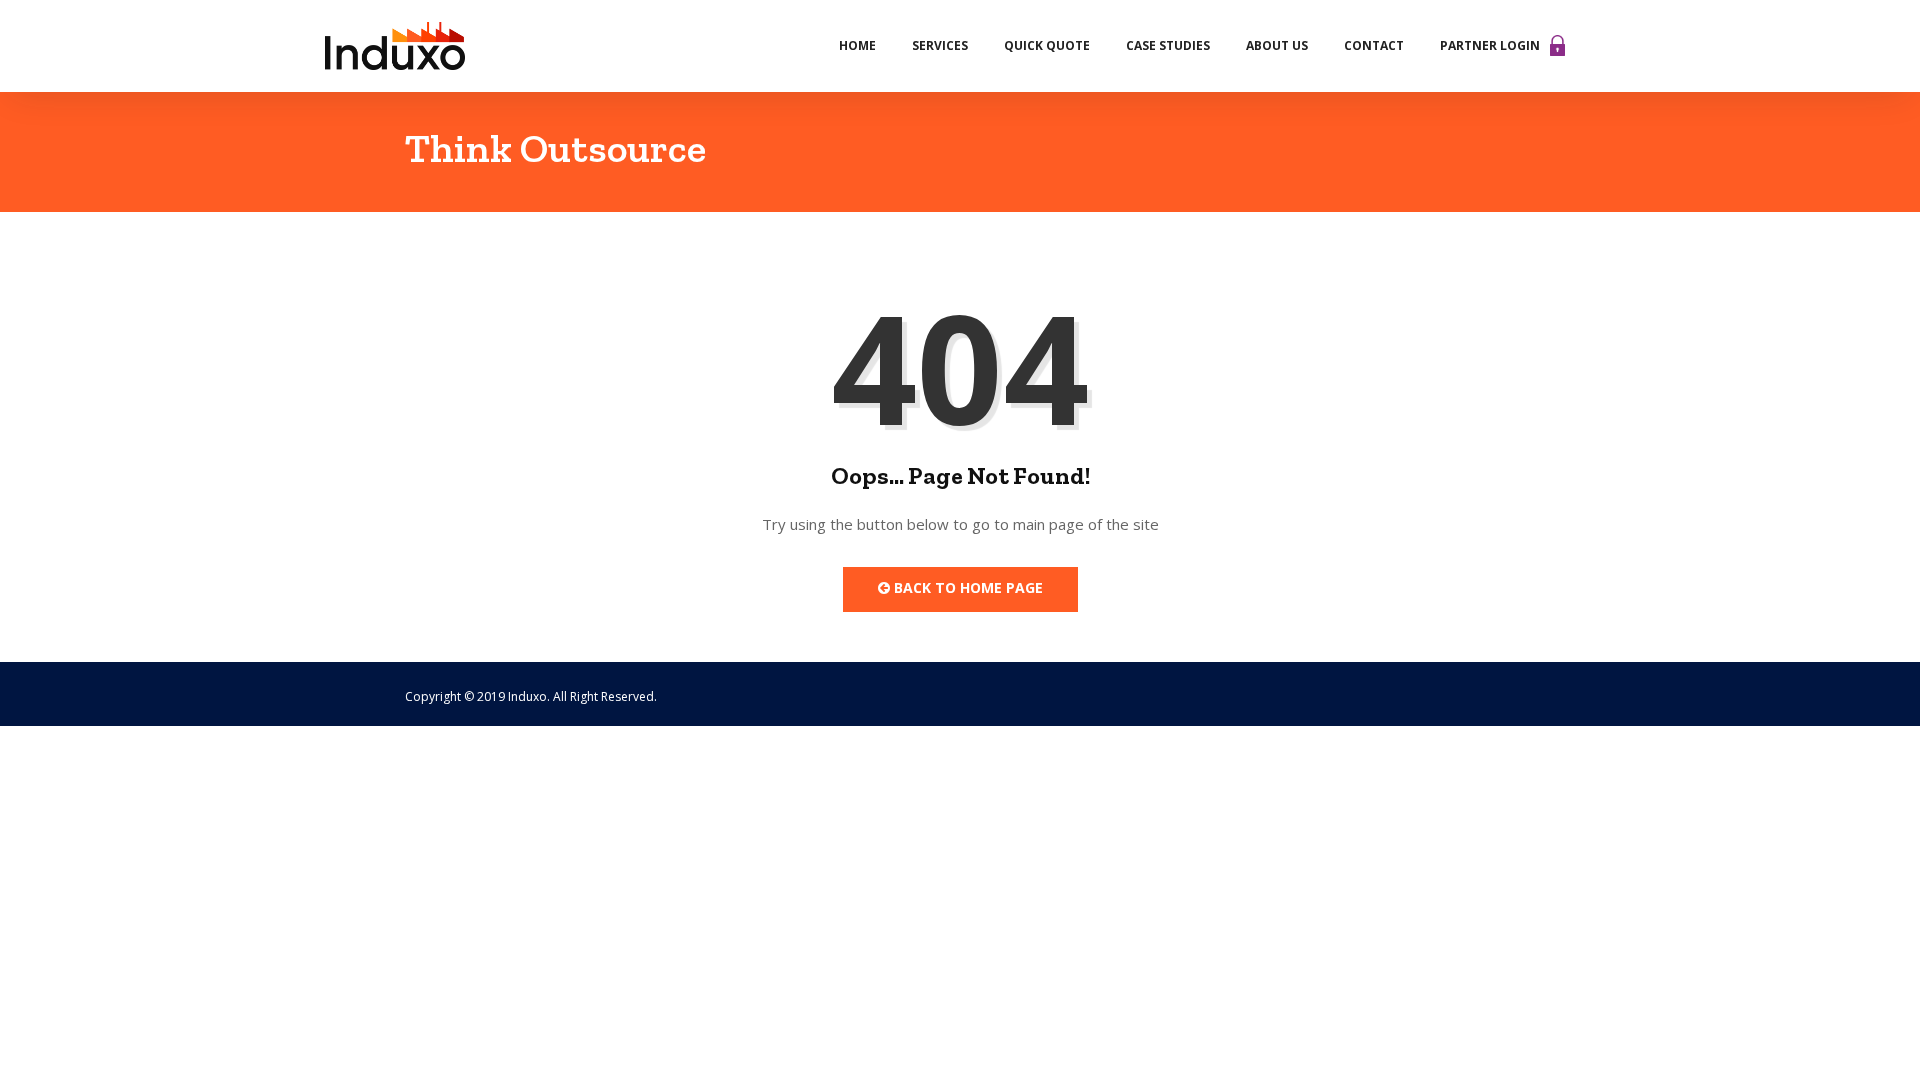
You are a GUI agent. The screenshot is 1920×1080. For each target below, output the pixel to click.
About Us (1277, 45)
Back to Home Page (966, 587)
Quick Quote (1047, 45)
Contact (1374, 45)
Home (857, 45)
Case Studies (1168, 45)
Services (940, 45)
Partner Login (1490, 45)
